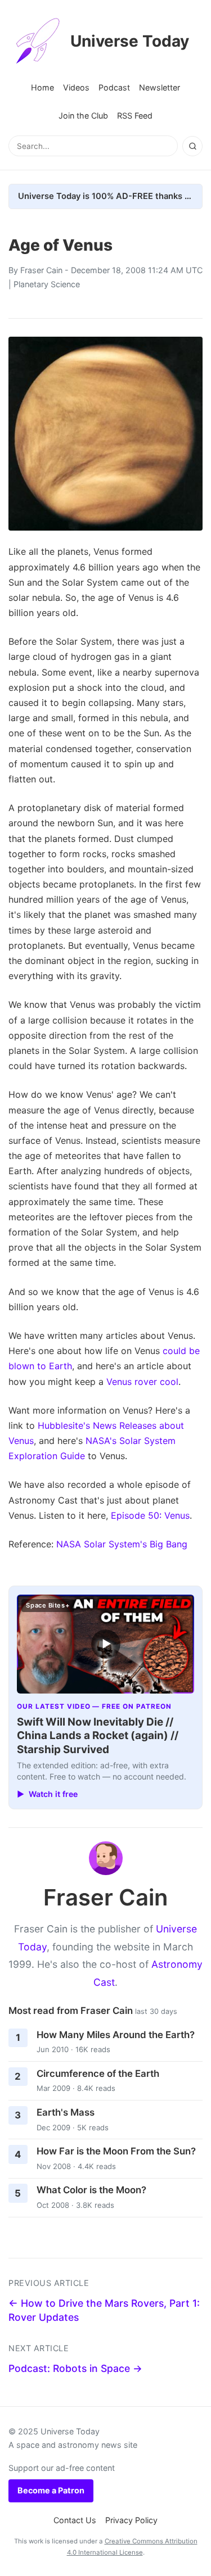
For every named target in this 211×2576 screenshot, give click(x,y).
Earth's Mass (66, 2112)
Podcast (114, 87)
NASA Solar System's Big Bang (122, 1544)
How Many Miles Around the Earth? (116, 2035)
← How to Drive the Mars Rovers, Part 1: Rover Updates (104, 2310)
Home (42, 87)
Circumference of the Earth (98, 2074)
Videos (76, 87)
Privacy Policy (131, 2520)
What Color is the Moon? (91, 2190)
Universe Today (130, 41)
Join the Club (83, 116)
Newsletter (160, 87)
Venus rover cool (142, 1382)
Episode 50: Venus (150, 1515)
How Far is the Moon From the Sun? (116, 2151)
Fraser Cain (41, 270)
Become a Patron (51, 2490)
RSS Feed (135, 116)
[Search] (192, 146)
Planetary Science (47, 284)
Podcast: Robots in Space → (75, 2368)
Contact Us (75, 2520)
